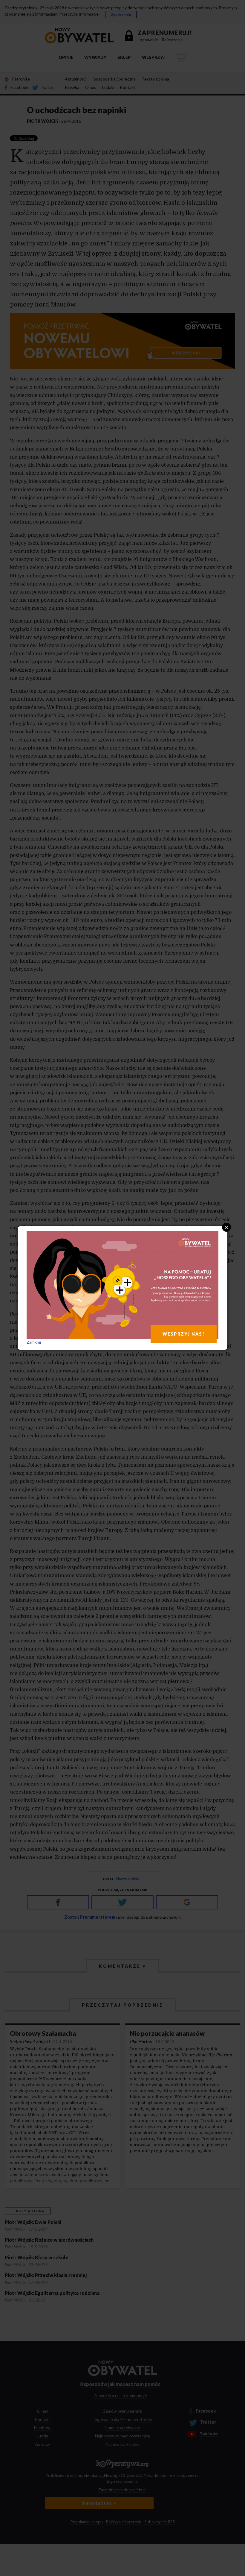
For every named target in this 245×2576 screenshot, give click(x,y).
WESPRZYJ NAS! (184, 1334)
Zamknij (34, 1342)
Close (226, 1227)
